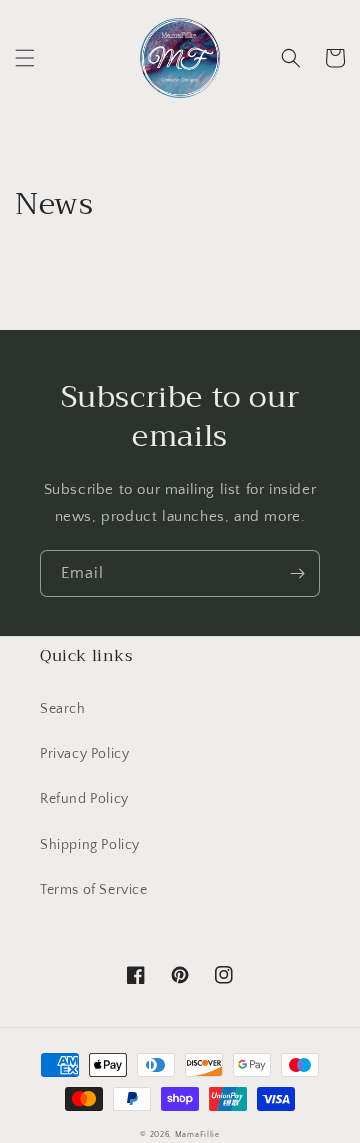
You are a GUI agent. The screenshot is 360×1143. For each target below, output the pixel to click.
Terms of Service (94, 890)
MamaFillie (197, 1134)
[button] (25, 58)
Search (63, 709)
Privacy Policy (84, 754)
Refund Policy (84, 799)
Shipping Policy (90, 845)
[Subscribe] (297, 573)
